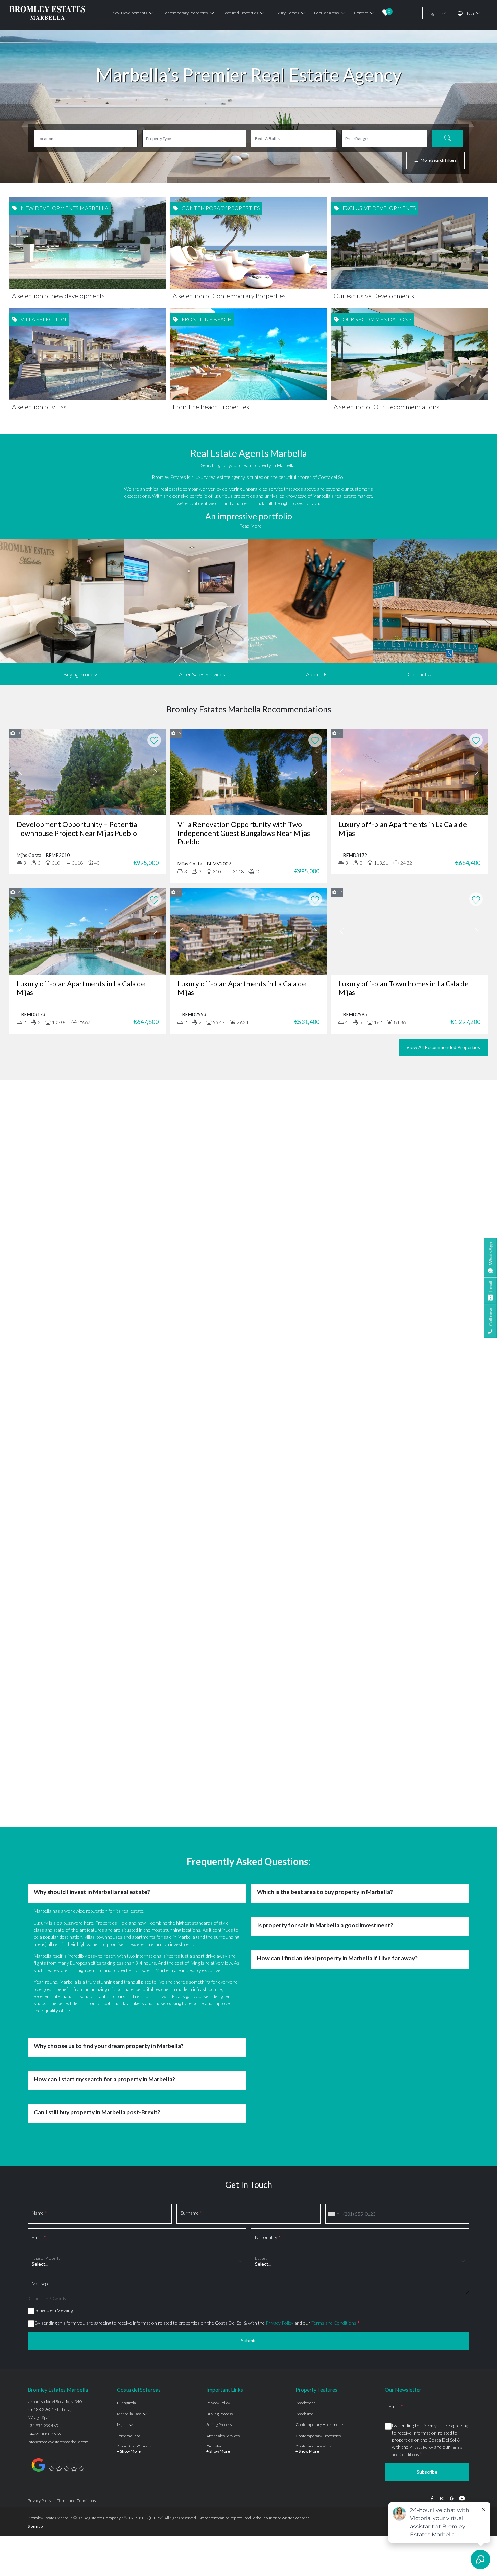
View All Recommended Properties (443, 1047)
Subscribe (427, 2093)
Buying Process (81, 674)
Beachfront (305, 2024)
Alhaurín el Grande (134, 2068)
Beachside (304, 2035)
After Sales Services (202, 674)
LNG (469, 13)
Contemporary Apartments (320, 2046)
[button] (31, 1187)
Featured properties (240, 13)
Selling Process (219, 2046)
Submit (249, 1962)
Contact (361, 13)
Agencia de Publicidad (449, 2139)
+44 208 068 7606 (44, 2055)
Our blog (214, 2068)
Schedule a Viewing (54, 1931)
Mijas (122, 2046)
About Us (317, 674)
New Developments (130, 13)
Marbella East (129, 2035)
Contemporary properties (185, 13)
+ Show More (129, 2072)
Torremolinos (129, 2057)
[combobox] (333, 1835)
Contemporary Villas (314, 2068)
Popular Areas (326, 13)
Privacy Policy (280, 1944)
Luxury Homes (286, 13)
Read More (249, 1191)
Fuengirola (126, 2024)
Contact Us (421, 674)
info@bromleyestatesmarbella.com (58, 2063)
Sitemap (35, 2147)
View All (249, 1232)
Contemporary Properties (318, 2057)
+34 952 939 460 (43, 2047)
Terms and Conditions (334, 1944)
